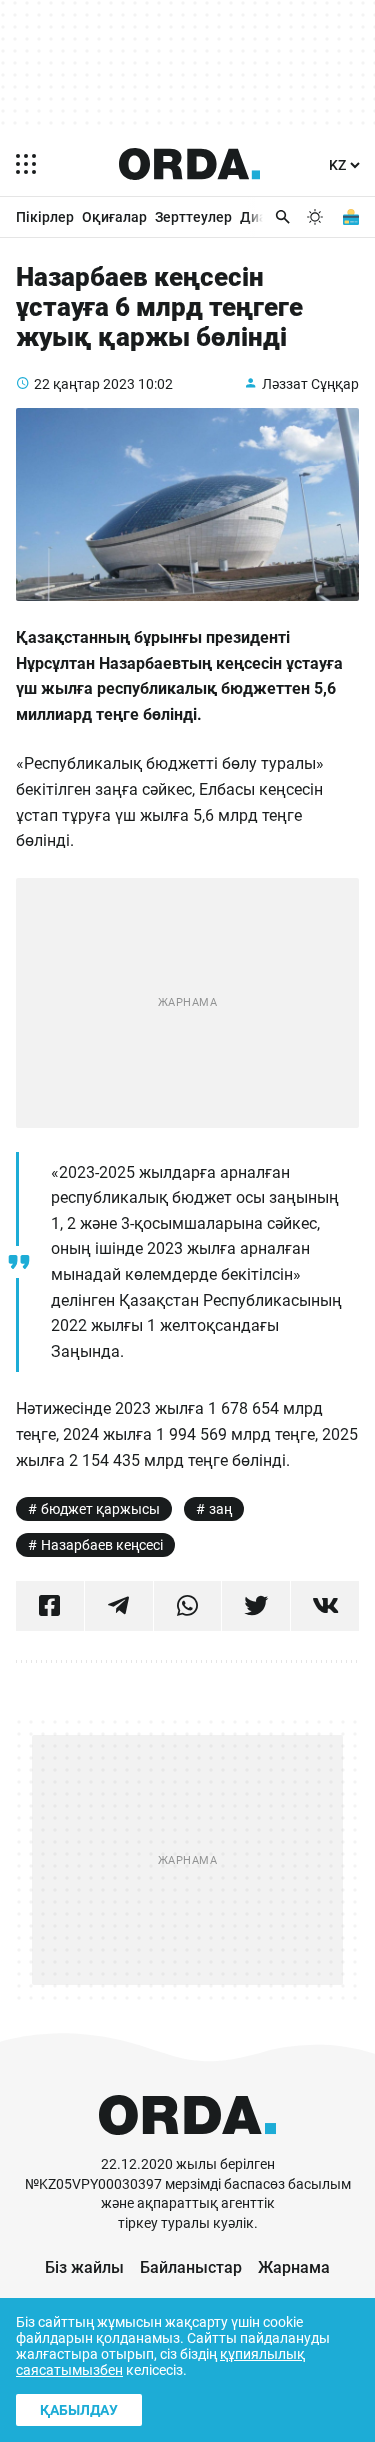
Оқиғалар (114, 217)
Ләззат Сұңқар (310, 384)
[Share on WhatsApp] (188, 1606)
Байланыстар (191, 2267)
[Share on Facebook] (50, 1606)
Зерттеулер (193, 217)
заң (220, 1509)
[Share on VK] (325, 1606)
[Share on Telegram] (119, 1606)
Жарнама (294, 2267)
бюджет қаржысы (100, 1509)
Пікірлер (45, 217)
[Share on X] (256, 1606)
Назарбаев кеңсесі (102, 1545)
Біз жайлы (84, 2267)
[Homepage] (190, 164)
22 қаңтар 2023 (84, 384)
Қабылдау (79, 2410)
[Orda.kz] (187, 2145)
